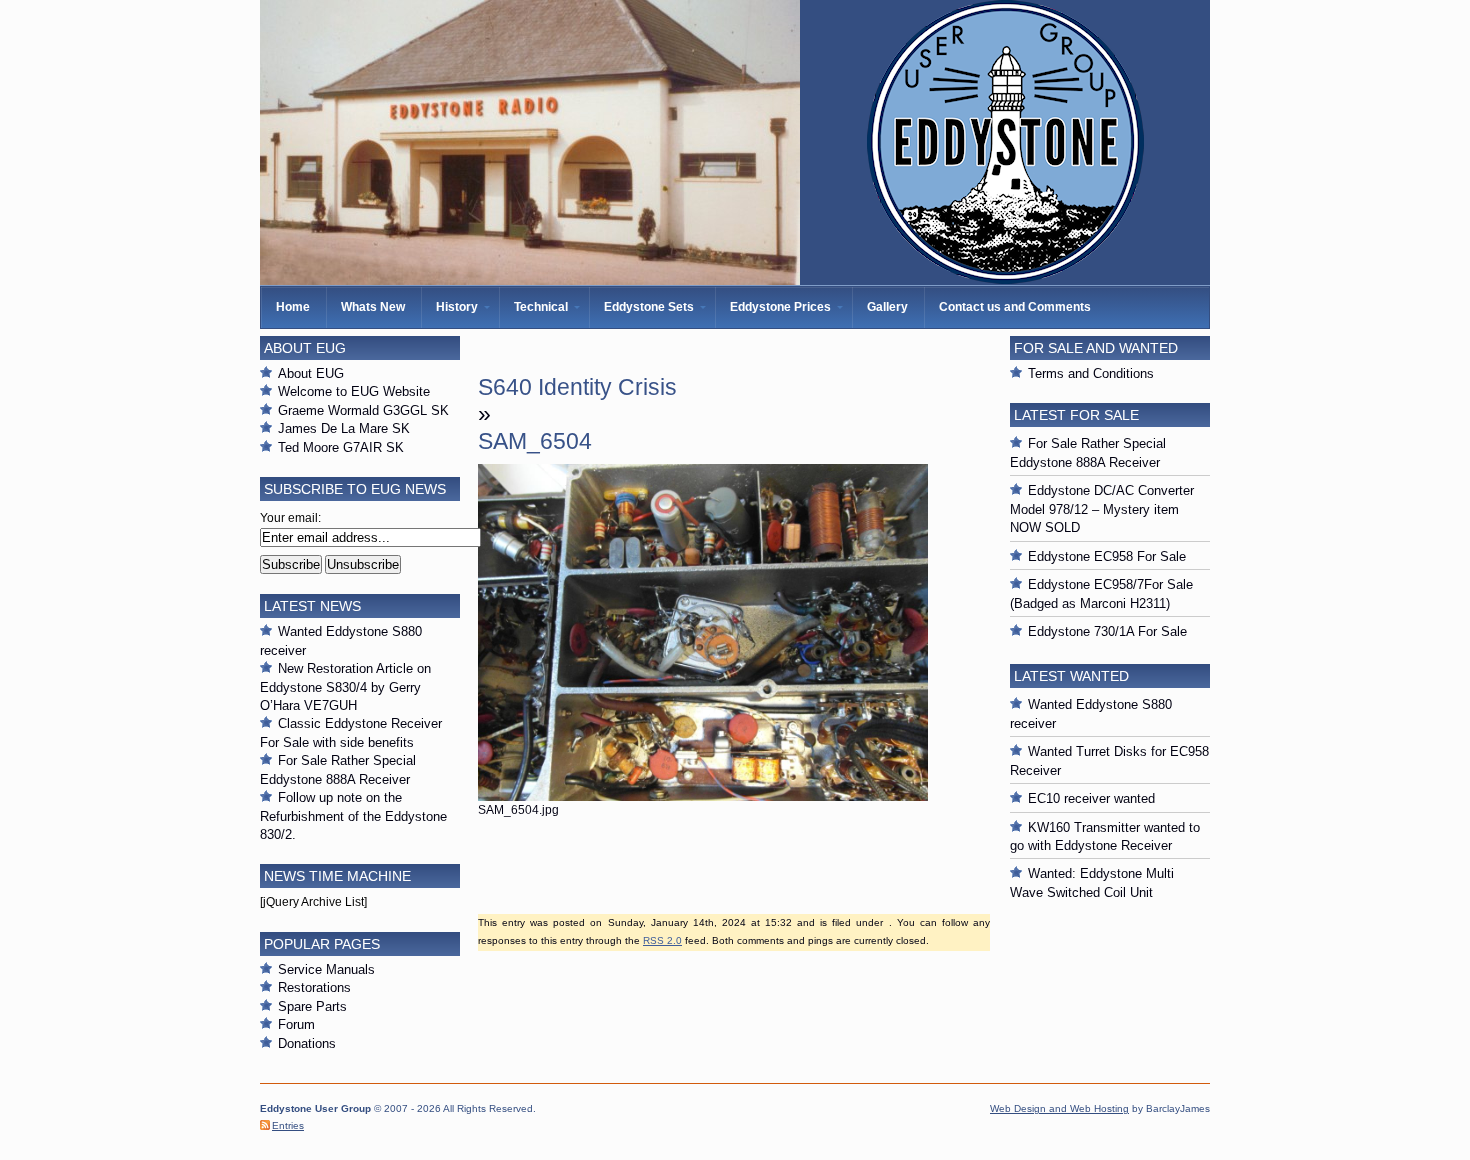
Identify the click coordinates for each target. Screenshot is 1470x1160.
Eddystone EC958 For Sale (1107, 556)
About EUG (311, 373)
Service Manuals (326, 969)
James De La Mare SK (344, 428)
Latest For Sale (1076, 415)
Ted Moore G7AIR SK (341, 447)
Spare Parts (312, 1006)
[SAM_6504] (703, 797)
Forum (296, 1024)
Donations (307, 1043)
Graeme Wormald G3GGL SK (363, 410)
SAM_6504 (535, 441)
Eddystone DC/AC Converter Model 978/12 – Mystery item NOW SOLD (1102, 509)
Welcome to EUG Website (354, 391)
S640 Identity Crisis (577, 387)
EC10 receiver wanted (1091, 798)
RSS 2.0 (662, 940)
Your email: (290, 518)
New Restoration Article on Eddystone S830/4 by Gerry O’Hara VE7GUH (345, 687)
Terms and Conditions (1091, 373)
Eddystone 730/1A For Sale (1107, 631)
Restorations (314, 987)
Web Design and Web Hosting (1059, 1108)
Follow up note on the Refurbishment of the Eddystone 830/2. (353, 816)
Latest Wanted (1071, 676)
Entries (288, 1125)
